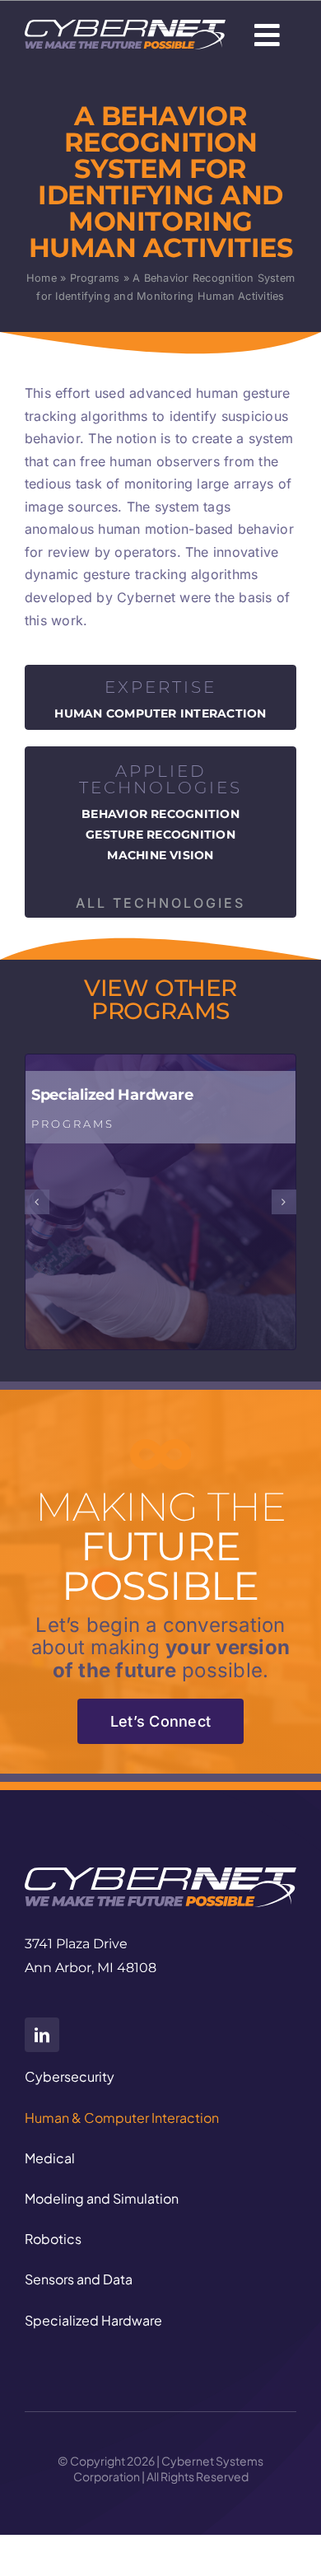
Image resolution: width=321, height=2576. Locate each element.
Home (42, 278)
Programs (95, 278)
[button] (37, 1202)
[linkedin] (42, 2035)
